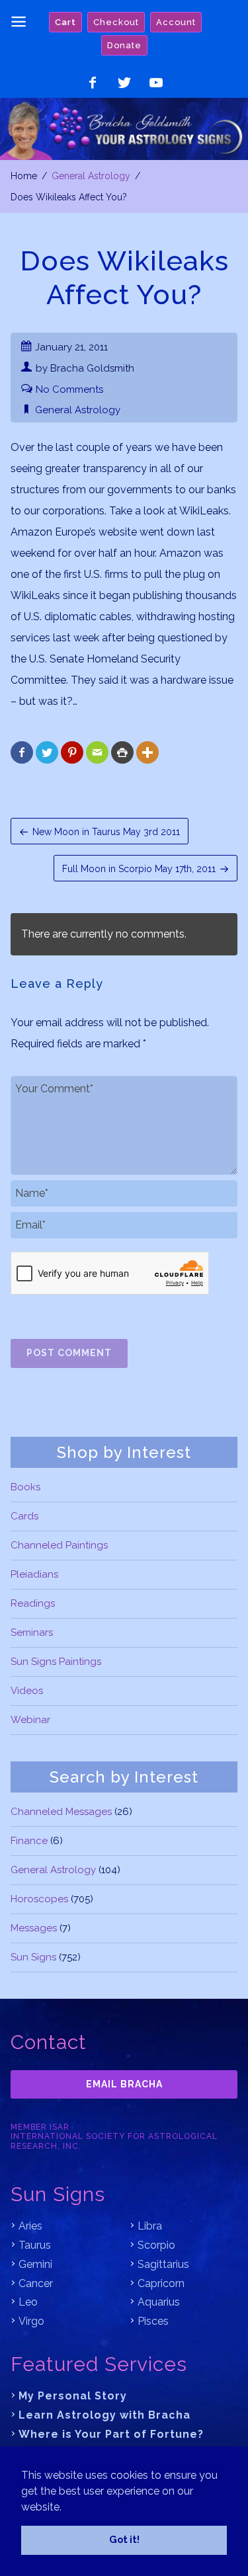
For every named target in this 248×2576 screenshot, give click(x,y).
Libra (150, 2226)
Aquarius (159, 2302)
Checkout (116, 22)
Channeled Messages (61, 1812)
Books (25, 1487)
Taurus (35, 2245)
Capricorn (161, 2283)
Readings (33, 1603)
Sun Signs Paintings (56, 1662)
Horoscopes (39, 1899)
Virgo (31, 2321)
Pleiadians (34, 1574)
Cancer (36, 2283)
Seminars (32, 1632)
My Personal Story (73, 2396)
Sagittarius (163, 2264)
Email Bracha (124, 2084)
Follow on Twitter (124, 83)
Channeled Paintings (59, 1545)
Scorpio (156, 2245)
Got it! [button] (124, 2539)
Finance (29, 1841)
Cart (65, 22)
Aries (30, 2226)
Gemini (35, 2264)
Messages (34, 1928)
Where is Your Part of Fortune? (111, 2434)
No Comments (69, 389)
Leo (28, 2302)
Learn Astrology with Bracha (104, 2415)
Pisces (153, 2321)
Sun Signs (33, 1957)
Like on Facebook (93, 83)
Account (176, 22)
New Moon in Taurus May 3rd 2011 (106, 832)
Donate (124, 45)
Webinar (30, 1720)
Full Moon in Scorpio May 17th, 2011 (139, 869)
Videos (27, 1691)
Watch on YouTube (156, 83)
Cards (24, 1516)
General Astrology (91, 176)
